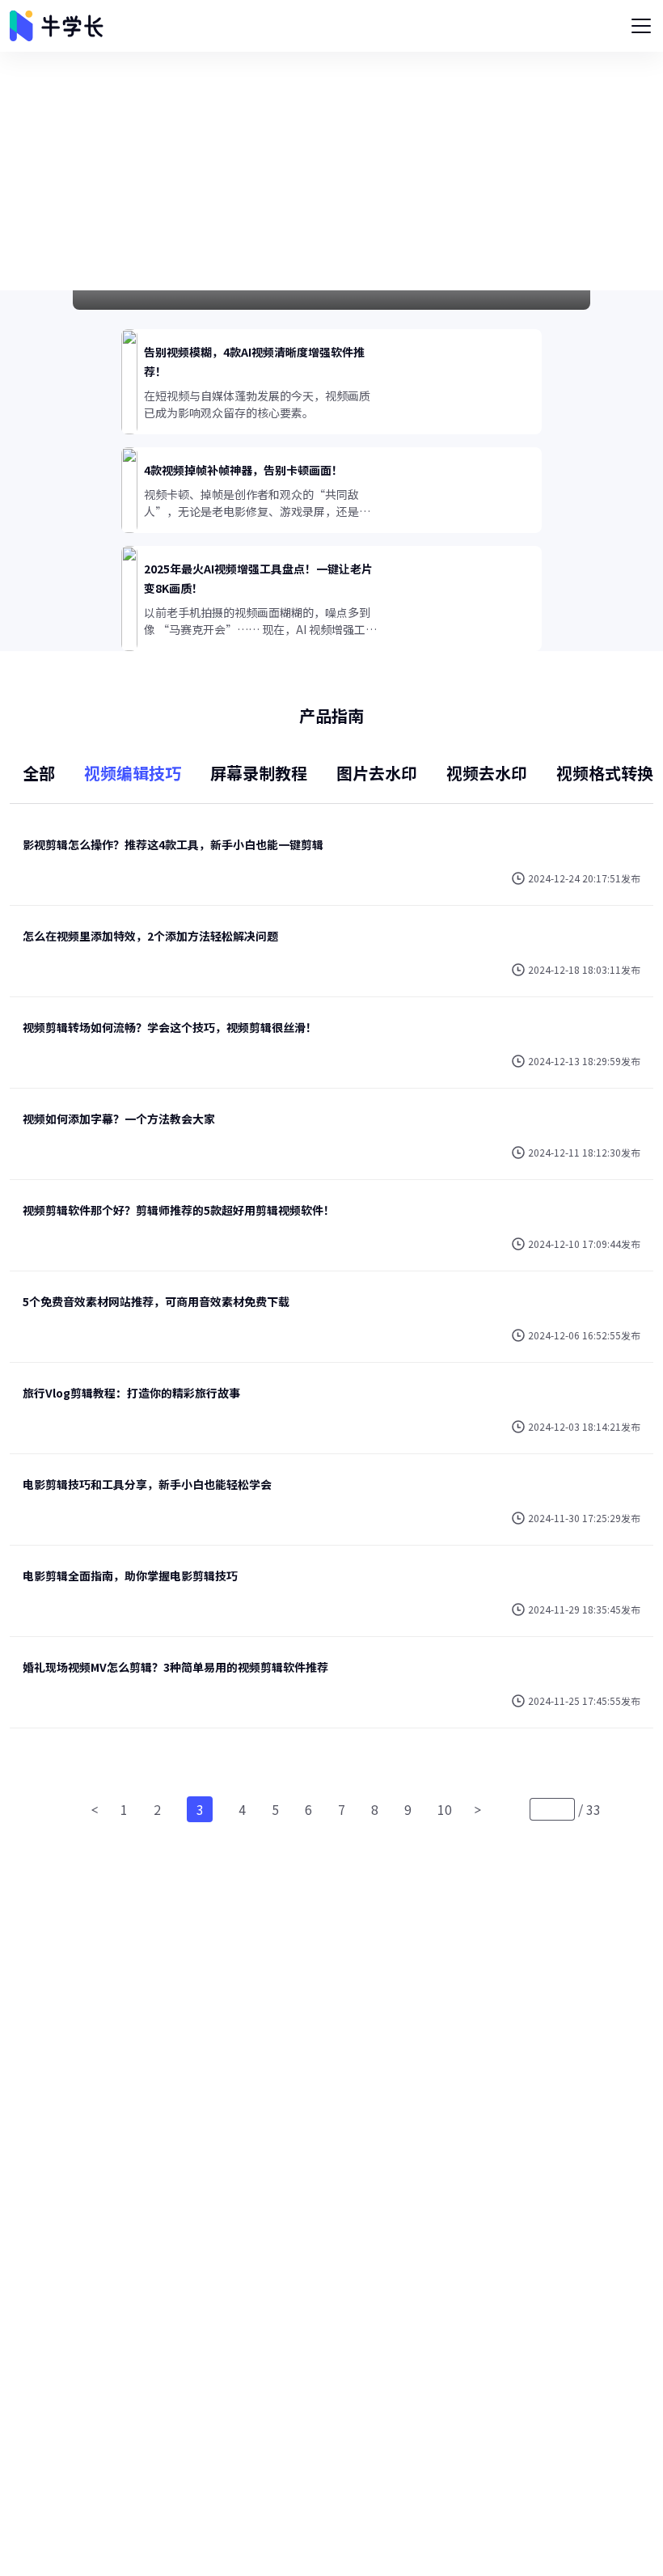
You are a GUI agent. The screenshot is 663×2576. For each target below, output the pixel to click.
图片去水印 (377, 773)
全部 (39, 773)
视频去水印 (487, 773)
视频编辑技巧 (133, 773)
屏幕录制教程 (259, 773)
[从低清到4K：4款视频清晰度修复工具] (331, 300)
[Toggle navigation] (641, 26)
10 (445, 1809)
